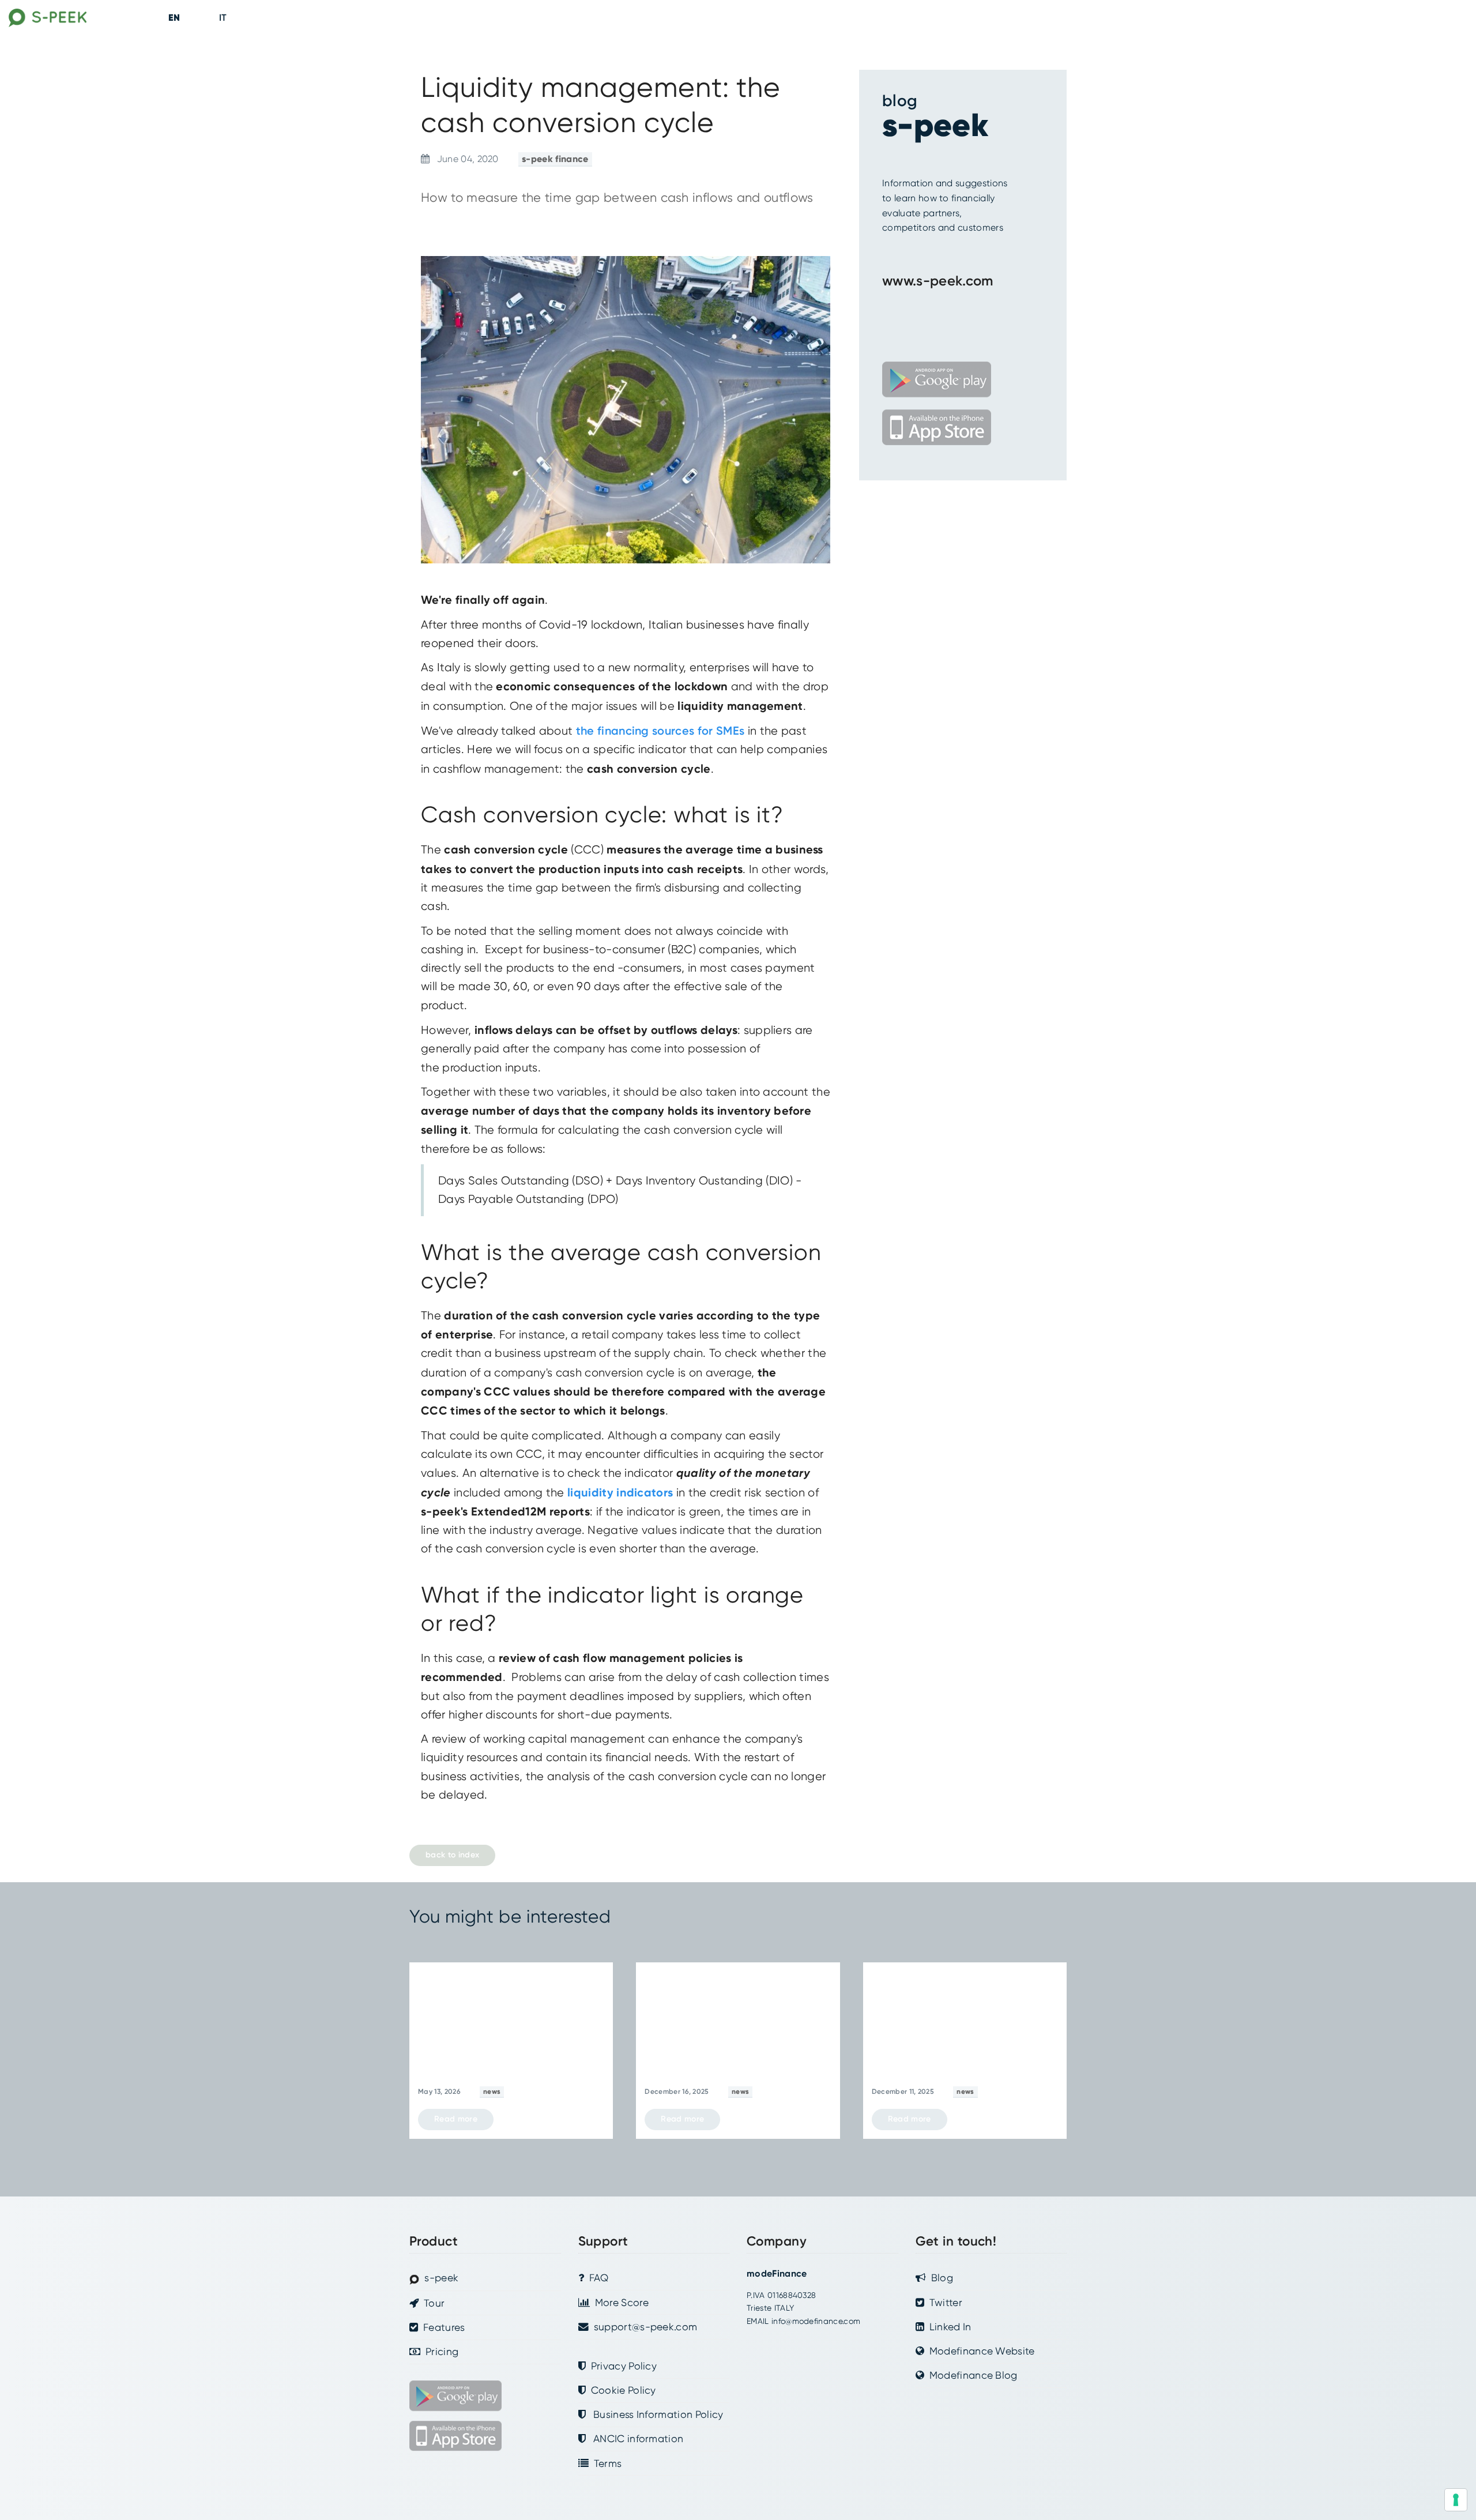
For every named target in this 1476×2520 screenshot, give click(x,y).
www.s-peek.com (937, 281)
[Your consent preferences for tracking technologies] (1456, 2500)
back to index (452, 1855)
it (223, 18)
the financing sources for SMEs (660, 731)
